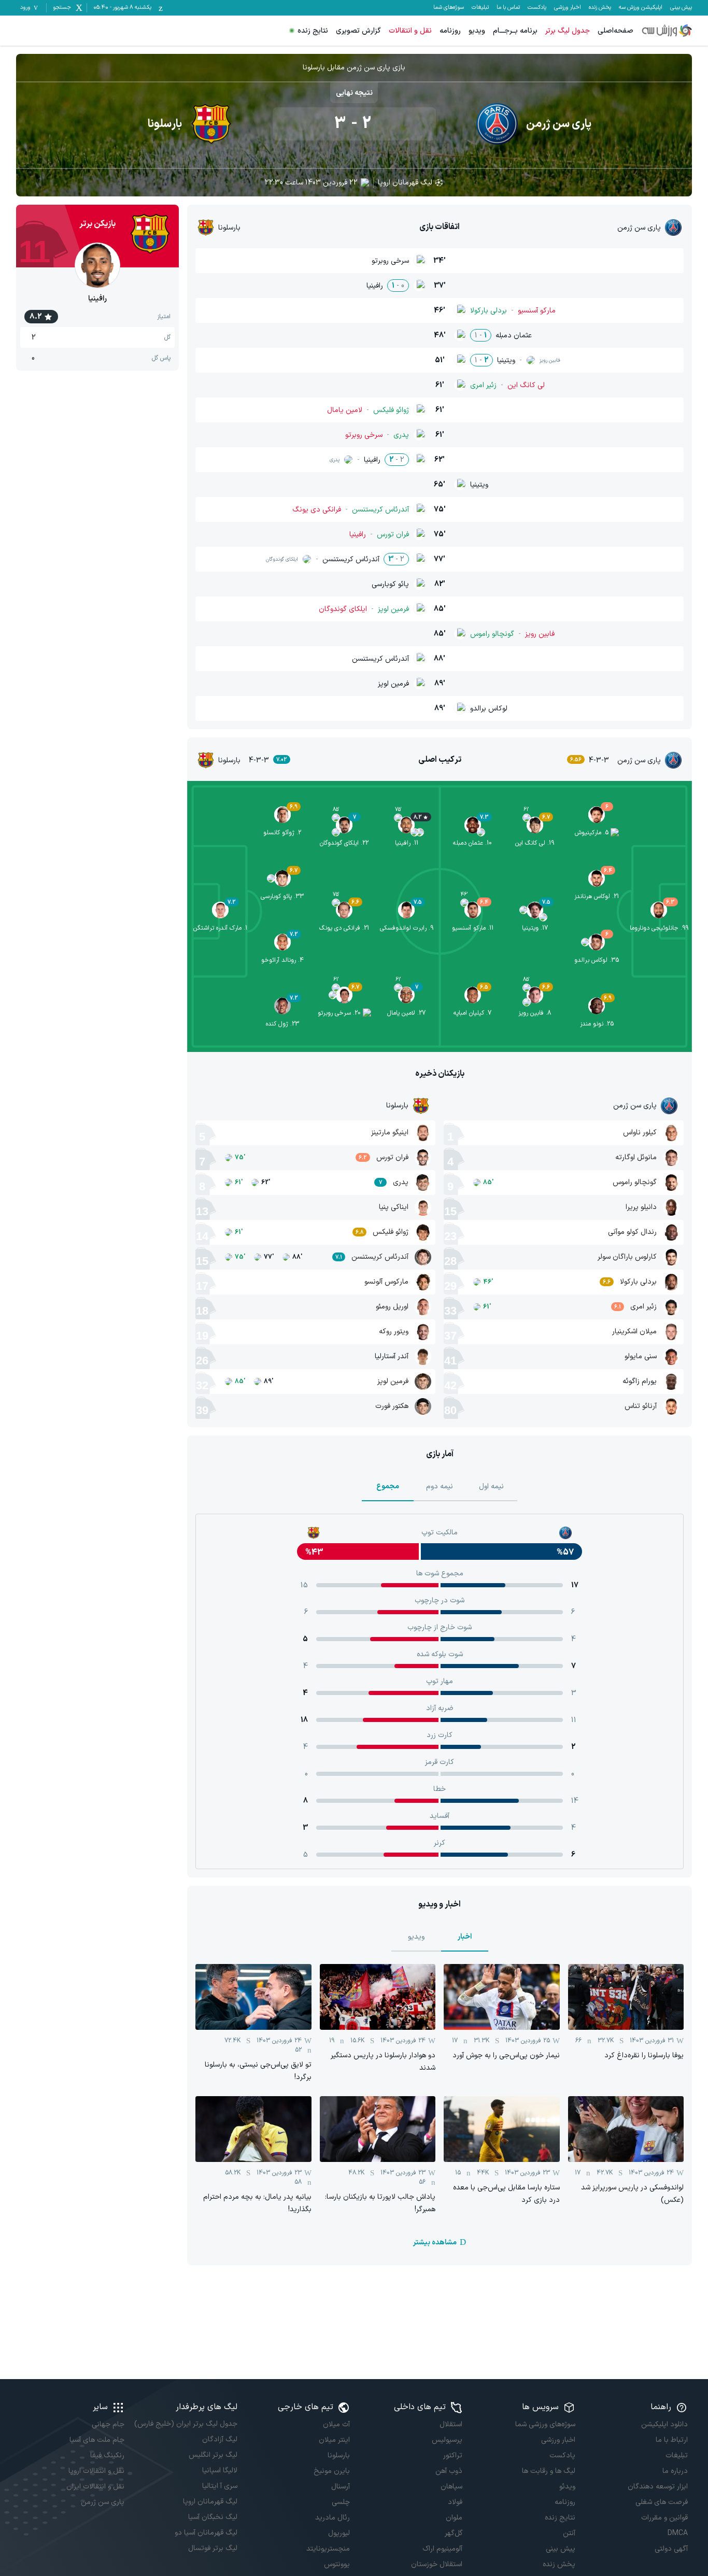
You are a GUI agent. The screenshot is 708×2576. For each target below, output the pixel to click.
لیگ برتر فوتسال (213, 2548)
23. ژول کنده (282, 1024)
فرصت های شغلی (662, 2502)
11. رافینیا (407, 843)
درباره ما (675, 2471)
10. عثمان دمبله (472, 843)
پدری (401, 1182)
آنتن (569, 2533)
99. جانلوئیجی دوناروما (659, 928)
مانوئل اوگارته (636, 1157)
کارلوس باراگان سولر (627, 1257)
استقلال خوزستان (437, 2564)
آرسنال (341, 2487)
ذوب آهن (449, 2471)
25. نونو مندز (597, 1024)
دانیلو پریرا (641, 1207)
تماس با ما (508, 8)
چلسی (341, 2502)
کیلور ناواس (640, 1133)
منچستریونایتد (328, 2549)
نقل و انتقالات (410, 31)
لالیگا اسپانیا (220, 2471)
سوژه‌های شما (449, 8)
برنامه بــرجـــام (515, 31)
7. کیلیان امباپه (472, 1013)
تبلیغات (480, 8)
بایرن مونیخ (332, 2471)
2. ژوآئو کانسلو (282, 833)
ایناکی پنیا (394, 1207)
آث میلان (336, 2424)
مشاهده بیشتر (435, 2243)
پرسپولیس (447, 2440)
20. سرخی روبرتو (339, 1013)
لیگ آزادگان (220, 2439)
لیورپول (339, 2533)
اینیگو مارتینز (390, 1133)
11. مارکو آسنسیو (473, 928)
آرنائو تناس (641, 1406)
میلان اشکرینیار (634, 1332)
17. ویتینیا (535, 928)
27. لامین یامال (406, 1013)
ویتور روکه (394, 1332)
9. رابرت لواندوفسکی (407, 928)
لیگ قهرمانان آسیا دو (206, 2533)
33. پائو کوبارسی (282, 896)
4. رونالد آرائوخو (282, 960)
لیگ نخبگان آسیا (213, 2517)
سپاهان (451, 2487)
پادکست (537, 8)
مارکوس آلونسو (386, 1282)
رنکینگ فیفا (107, 2456)
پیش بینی (681, 8)
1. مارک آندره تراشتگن (220, 928)
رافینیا (97, 299)
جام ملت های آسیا (97, 2440)
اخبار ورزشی (568, 8)
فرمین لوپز (393, 1381)
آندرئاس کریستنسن (380, 1257)
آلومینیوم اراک (442, 2549)
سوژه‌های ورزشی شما (545, 2424)
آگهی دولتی (671, 2549)
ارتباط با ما (672, 2440)
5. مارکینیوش (592, 833)
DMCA (678, 2533)
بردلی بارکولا (638, 1282)
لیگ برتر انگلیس (213, 2455)
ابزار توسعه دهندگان (658, 2487)
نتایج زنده (313, 31)
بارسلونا (339, 2456)
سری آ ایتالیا (220, 2486)
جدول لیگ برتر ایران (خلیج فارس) (186, 2424)
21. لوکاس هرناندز (597, 896)
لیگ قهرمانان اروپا (405, 183)
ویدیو (477, 31)
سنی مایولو (641, 1356)
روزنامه (450, 31)
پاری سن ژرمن (103, 2502)
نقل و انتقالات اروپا (96, 2471)
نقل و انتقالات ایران (95, 2487)
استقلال (451, 2424)
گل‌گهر (454, 2533)
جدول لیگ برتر (568, 31)
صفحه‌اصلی (615, 31)
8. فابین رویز (535, 1013)
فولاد (455, 2502)
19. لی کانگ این (535, 843)
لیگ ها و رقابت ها (548, 2471)
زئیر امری (643, 1307)
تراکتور (453, 2456)
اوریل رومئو (392, 1307)
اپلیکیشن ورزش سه (641, 8)
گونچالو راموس (635, 1182)
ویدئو (567, 2487)
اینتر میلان (334, 2440)
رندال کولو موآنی (632, 1232)
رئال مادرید (332, 2518)
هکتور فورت (392, 1406)
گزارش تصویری (358, 31)
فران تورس (392, 1157)
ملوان (454, 2518)
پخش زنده (600, 8)
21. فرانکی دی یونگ (344, 928)
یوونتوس (337, 2564)
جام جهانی (108, 2424)
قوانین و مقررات (664, 2518)
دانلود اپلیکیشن (664, 2424)
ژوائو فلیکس (391, 1232)
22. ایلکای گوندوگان (344, 843)
